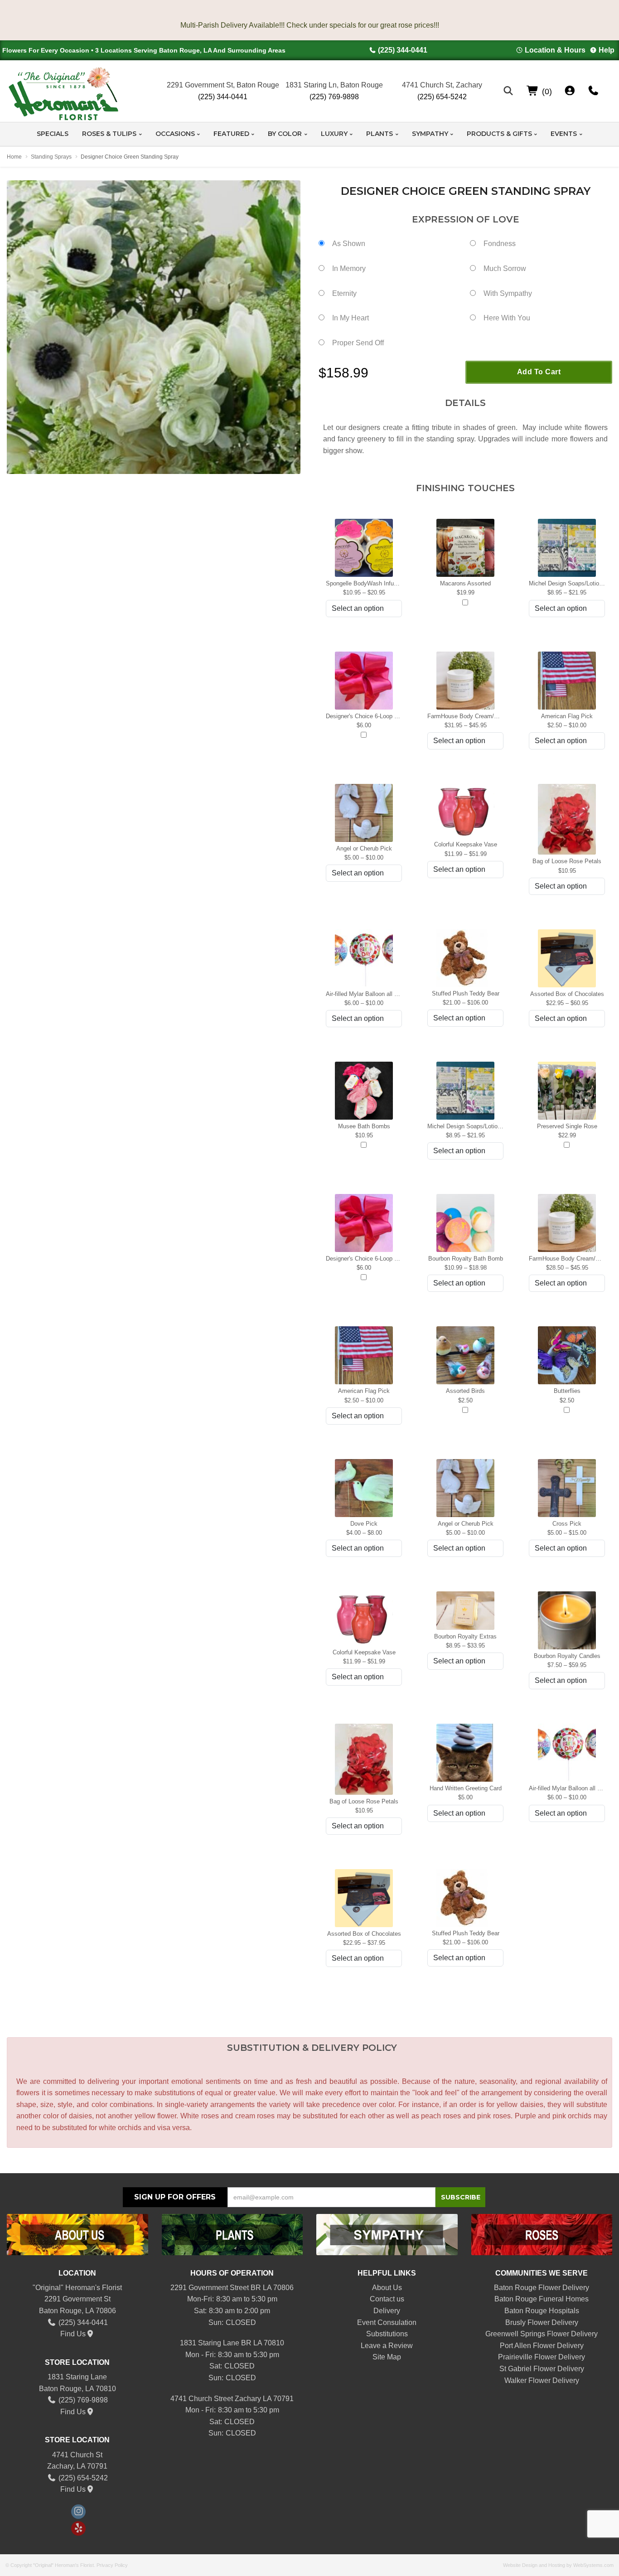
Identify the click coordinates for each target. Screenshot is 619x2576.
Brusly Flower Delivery (542, 2322)
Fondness (500, 244)
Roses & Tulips (109, 134)
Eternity (344, 293)
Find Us (73, 2334)
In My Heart (351, 318)
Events (564, 134)
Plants (380, 134)
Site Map (387, 2357)
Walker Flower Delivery (542, 2380)
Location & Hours (555, 50)
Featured (231, 134)
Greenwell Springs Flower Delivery (542, 2334)
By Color (285, 134)
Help (607, 50)
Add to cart (539, 372)
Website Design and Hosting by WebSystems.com (558, 2565)
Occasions (175, 134)
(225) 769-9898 (334, 97)
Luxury (334, 134)
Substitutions (387, 2334)
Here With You (507, 318)
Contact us (387, 2299)
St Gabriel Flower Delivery (542, 2369)
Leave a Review (387, 2346)
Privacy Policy (112, 2565)
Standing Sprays (51, 157)
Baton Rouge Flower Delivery (542, 2288)
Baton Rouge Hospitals (542, 2311)
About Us (387, 2288)
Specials (53, 134)
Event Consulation (387, 2322)
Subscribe (461, 2197)
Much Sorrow (505, 268)
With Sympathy (508, 293)
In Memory (349, 268)
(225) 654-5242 (442, 97)
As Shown (349, 244)
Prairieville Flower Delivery (542, 2357)
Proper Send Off (358, 343)
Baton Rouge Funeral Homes (542, 2299)
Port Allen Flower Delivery (542, 2346)
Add (465, 603)
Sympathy (430, 134)
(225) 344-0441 (403, 50)
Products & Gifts (499, 134)
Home (14, 157)
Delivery (387, 2311)
